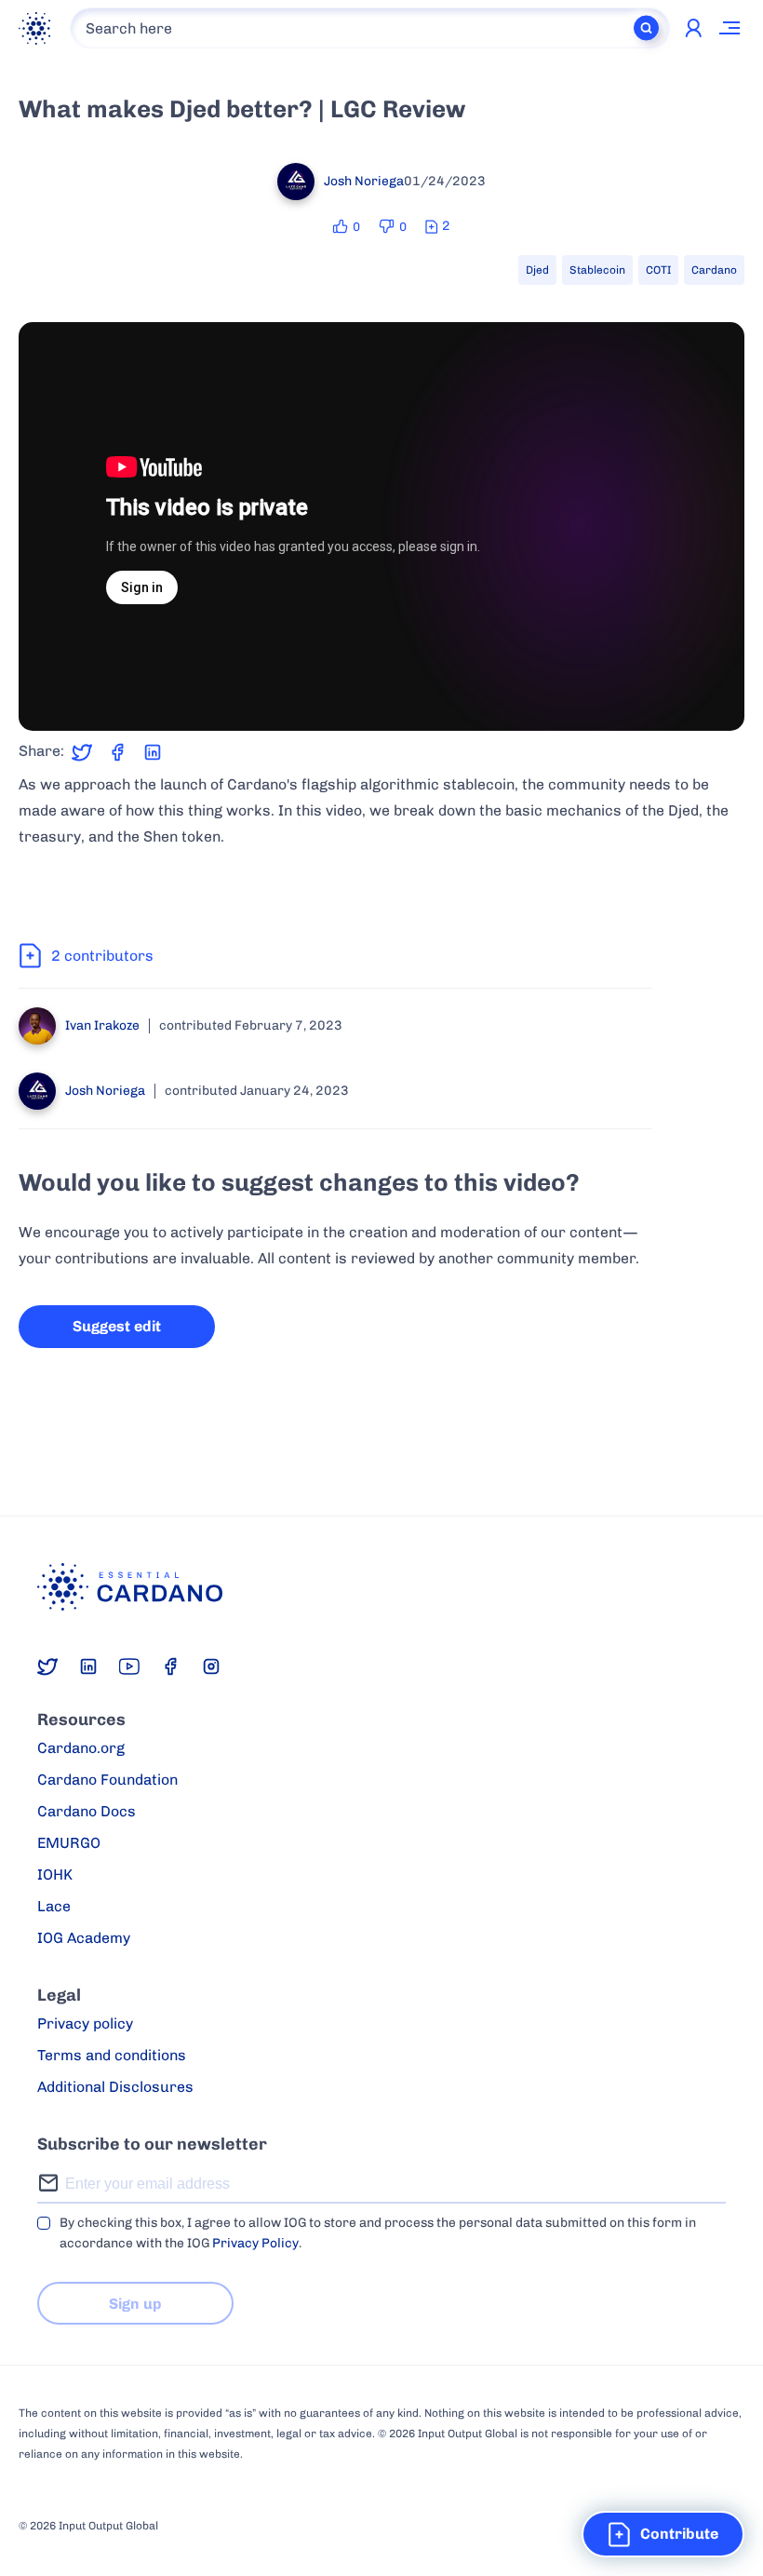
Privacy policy (85, 2023)
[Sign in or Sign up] (693, 28)
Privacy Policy (255, 2243)
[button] (663, 2534)
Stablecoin (597, 270)
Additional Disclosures (115, 2087)
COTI (658, 270)
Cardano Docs (87, 1811)
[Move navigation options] (730, 28)
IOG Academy (84, 1938)
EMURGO (69, 1843)
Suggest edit (117, 1326)
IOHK (55, 1875)
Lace (54, 1906)
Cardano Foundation (107, 1780)
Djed (537, 270)
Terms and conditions (112, 2055)
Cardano (714, 270)
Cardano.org (81, 1748)
